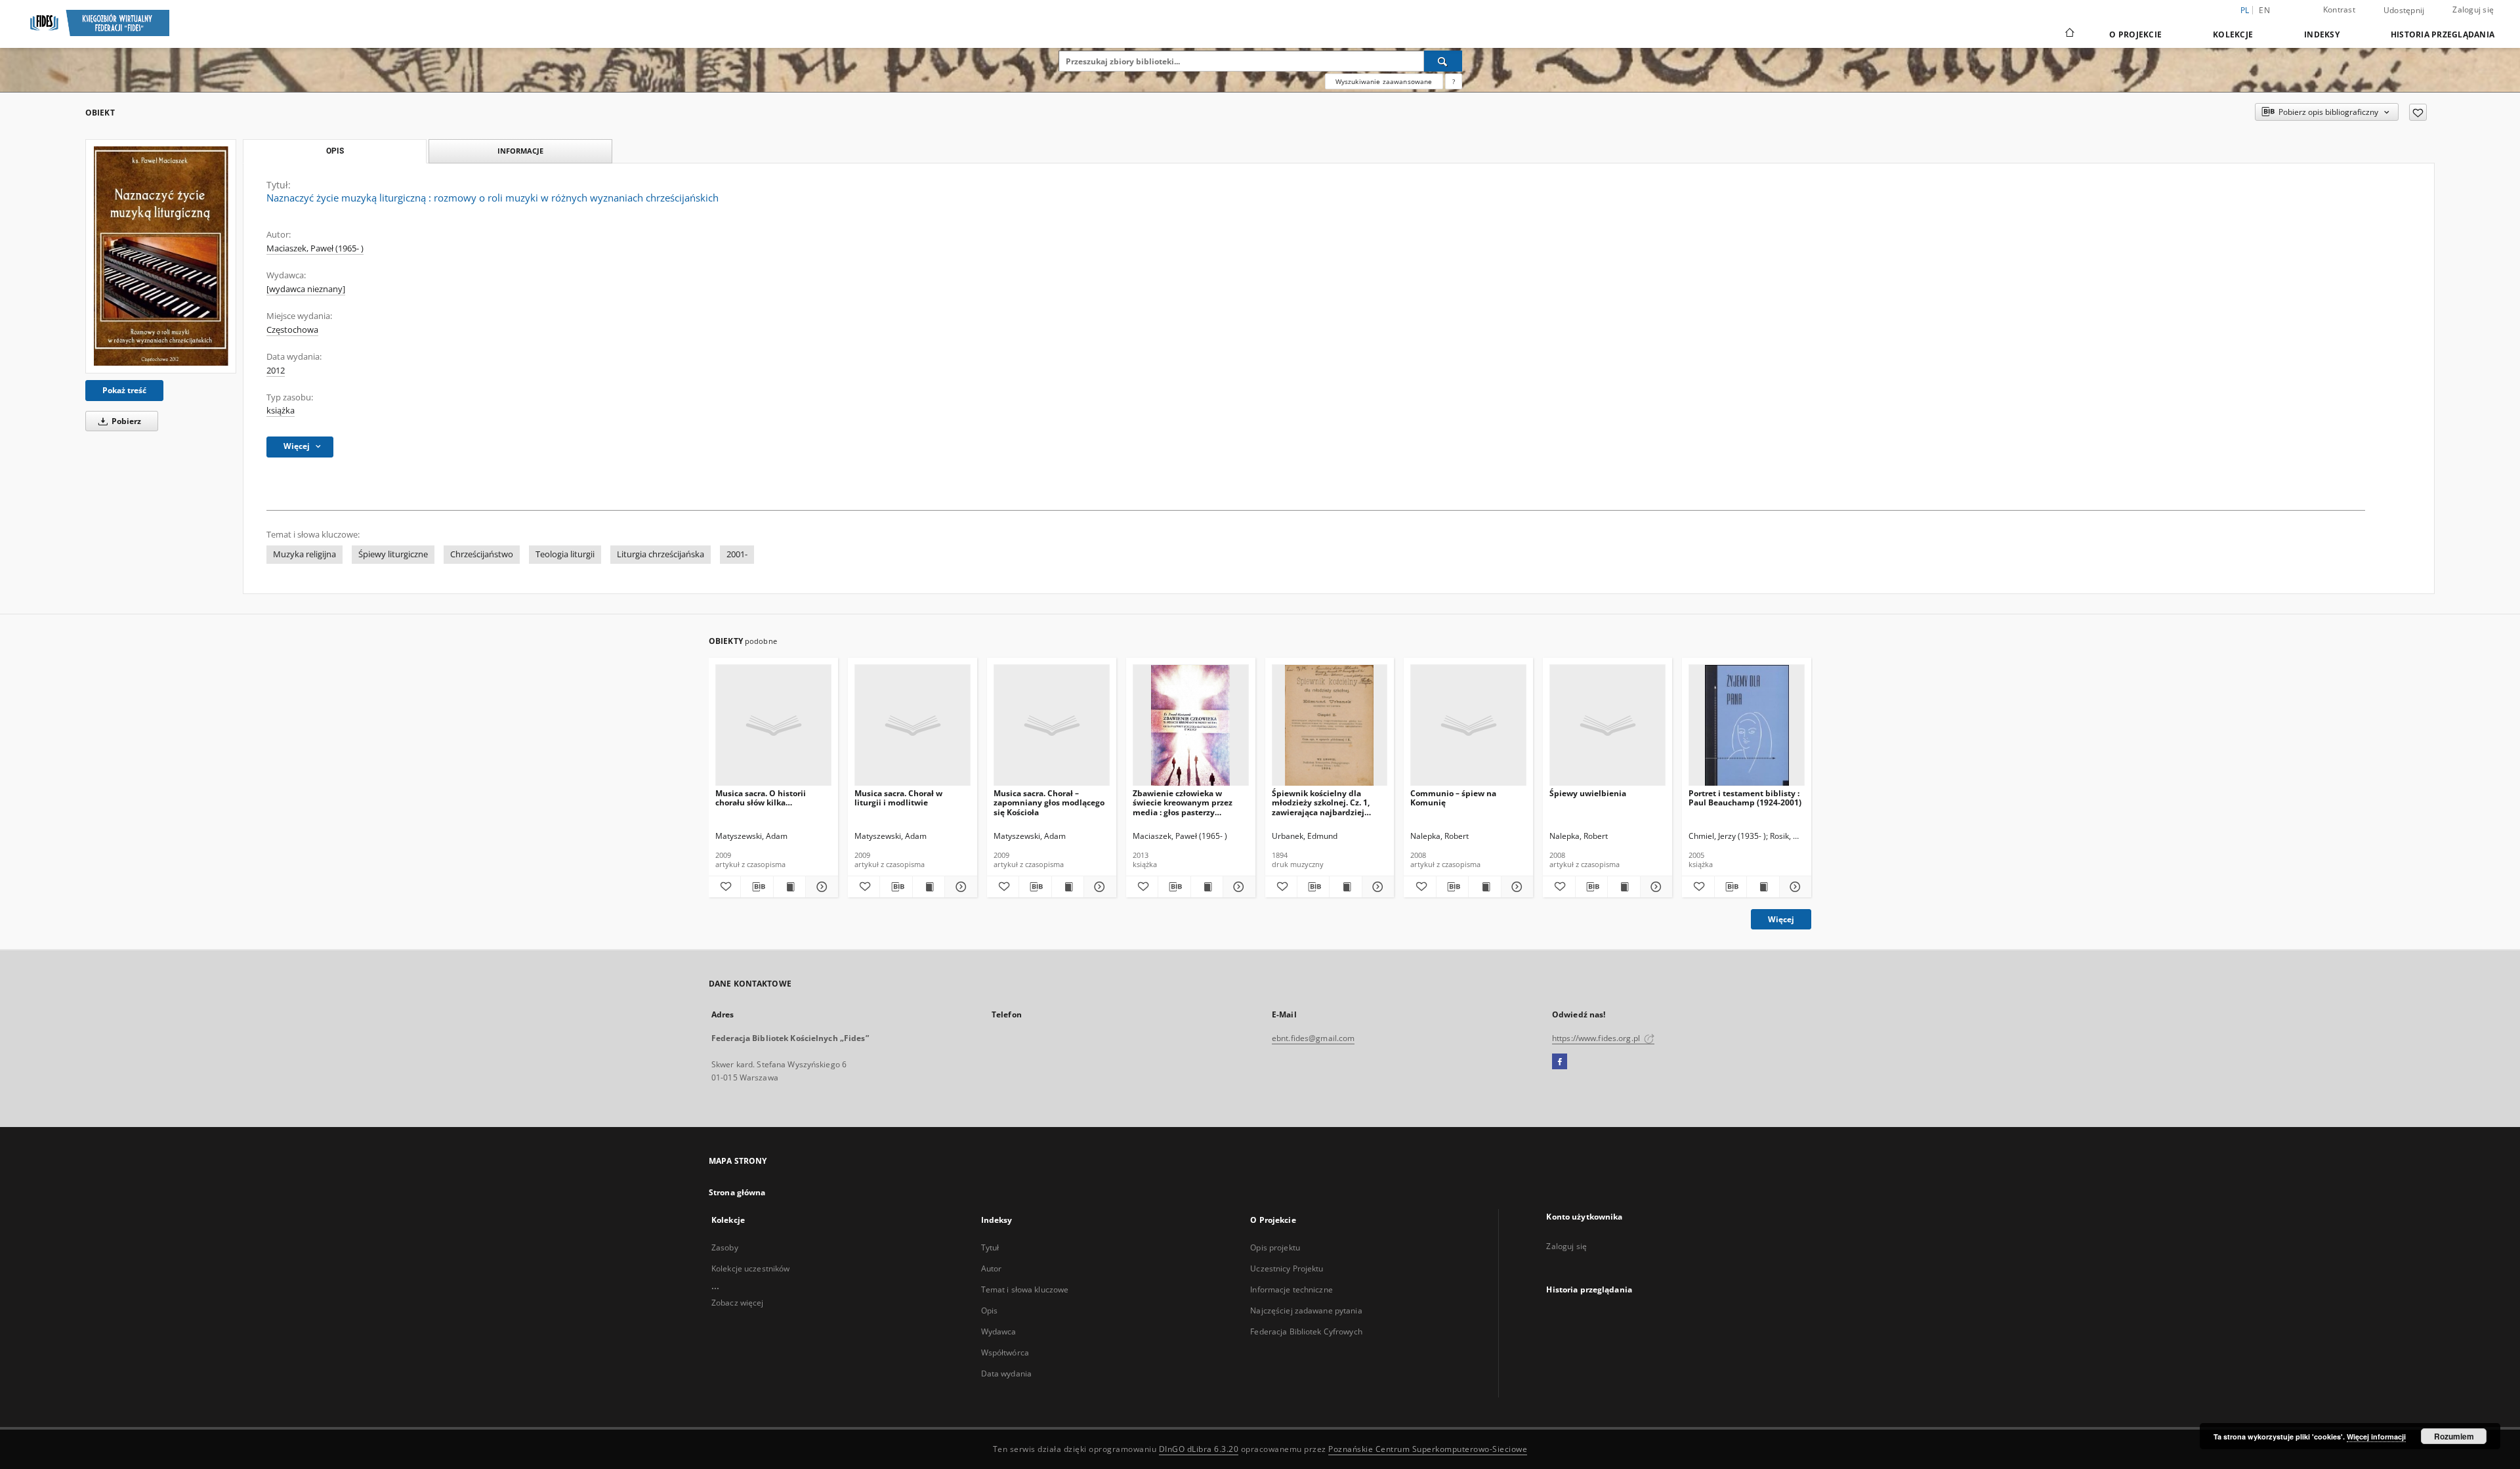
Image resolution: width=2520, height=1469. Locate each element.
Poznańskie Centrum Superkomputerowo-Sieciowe (1428, 1449)
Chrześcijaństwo (482, 554)
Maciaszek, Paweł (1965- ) (315, 248)
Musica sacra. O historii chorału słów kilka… (761, 798)
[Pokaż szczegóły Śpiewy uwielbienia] (1654, 887)
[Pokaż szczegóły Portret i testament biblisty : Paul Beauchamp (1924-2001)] (1794, 887)
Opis (989, 1310)
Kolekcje (2233, 34)
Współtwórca (1005, 1352)
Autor (992, 1268)
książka (281, 411)
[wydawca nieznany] (306, 289)
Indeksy (2322, 34)
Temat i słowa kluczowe (1025, 1289)
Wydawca (999, 1331)
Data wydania (1006, 1373)
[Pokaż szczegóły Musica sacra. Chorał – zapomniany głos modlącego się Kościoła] (1098, 887)
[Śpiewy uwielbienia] (1607, 726)
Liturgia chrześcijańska (661, 554)
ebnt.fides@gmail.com (1313, 1038)
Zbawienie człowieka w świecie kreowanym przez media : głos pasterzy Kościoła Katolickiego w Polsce (1183, 802)
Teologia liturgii (565, 554)
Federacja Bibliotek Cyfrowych (1306, 1331)
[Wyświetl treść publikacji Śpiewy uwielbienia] (1624, 887)
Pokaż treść (124, 390)
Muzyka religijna (304, 554)
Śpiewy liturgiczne (393, 554)
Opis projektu (1275, 1247)
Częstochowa (292, 330)
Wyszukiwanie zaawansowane (1384, 81)
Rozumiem (2454, 1436)
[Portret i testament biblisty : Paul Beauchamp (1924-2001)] (1747, 726)
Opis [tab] (335, 151)
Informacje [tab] (520, 151)
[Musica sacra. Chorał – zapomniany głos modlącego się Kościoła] (1052, 726)
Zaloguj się (2473, 10)
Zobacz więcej (738, 1303)
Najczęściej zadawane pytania (1306, 1310)
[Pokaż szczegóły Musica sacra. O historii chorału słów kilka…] (820, 887)
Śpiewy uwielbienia (1588, 793)
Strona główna (737, 1192)
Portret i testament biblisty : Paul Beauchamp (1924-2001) (1745, 798)
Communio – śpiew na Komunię (1453, 798)
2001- (737, 554)
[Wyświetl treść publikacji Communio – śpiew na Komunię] (1484, 887)
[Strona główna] (2069, 34)
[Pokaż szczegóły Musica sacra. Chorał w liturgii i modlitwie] (959, 887)
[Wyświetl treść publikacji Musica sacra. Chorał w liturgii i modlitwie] (929, 887)
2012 (276, 371)
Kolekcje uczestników (750, 1268)
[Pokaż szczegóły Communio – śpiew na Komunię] (1515, 887)
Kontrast (2339, 10)
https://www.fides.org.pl (1597, 1038)
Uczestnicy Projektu (1287, 1268)
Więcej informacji (2376, 1437)
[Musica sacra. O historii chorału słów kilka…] (773, 726)
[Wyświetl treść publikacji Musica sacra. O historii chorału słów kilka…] (789, 887)
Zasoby (725, 1247)
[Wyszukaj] (1443, 61)
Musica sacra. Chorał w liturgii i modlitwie (898, 798)
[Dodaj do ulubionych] (2418, 112)
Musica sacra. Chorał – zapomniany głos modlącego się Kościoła (1049, 802)
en (2264, 10)
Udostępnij (2404, 11)
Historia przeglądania (2443, 34)
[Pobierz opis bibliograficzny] (757, 887)
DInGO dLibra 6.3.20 (1199, 1449)
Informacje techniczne (1291, 1289)
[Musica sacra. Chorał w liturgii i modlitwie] (913, 726)
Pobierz (125, 421)
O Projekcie (2135, 34)
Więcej (1781, 919)
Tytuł (990, 1247)
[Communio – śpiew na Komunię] (1468, 726)
